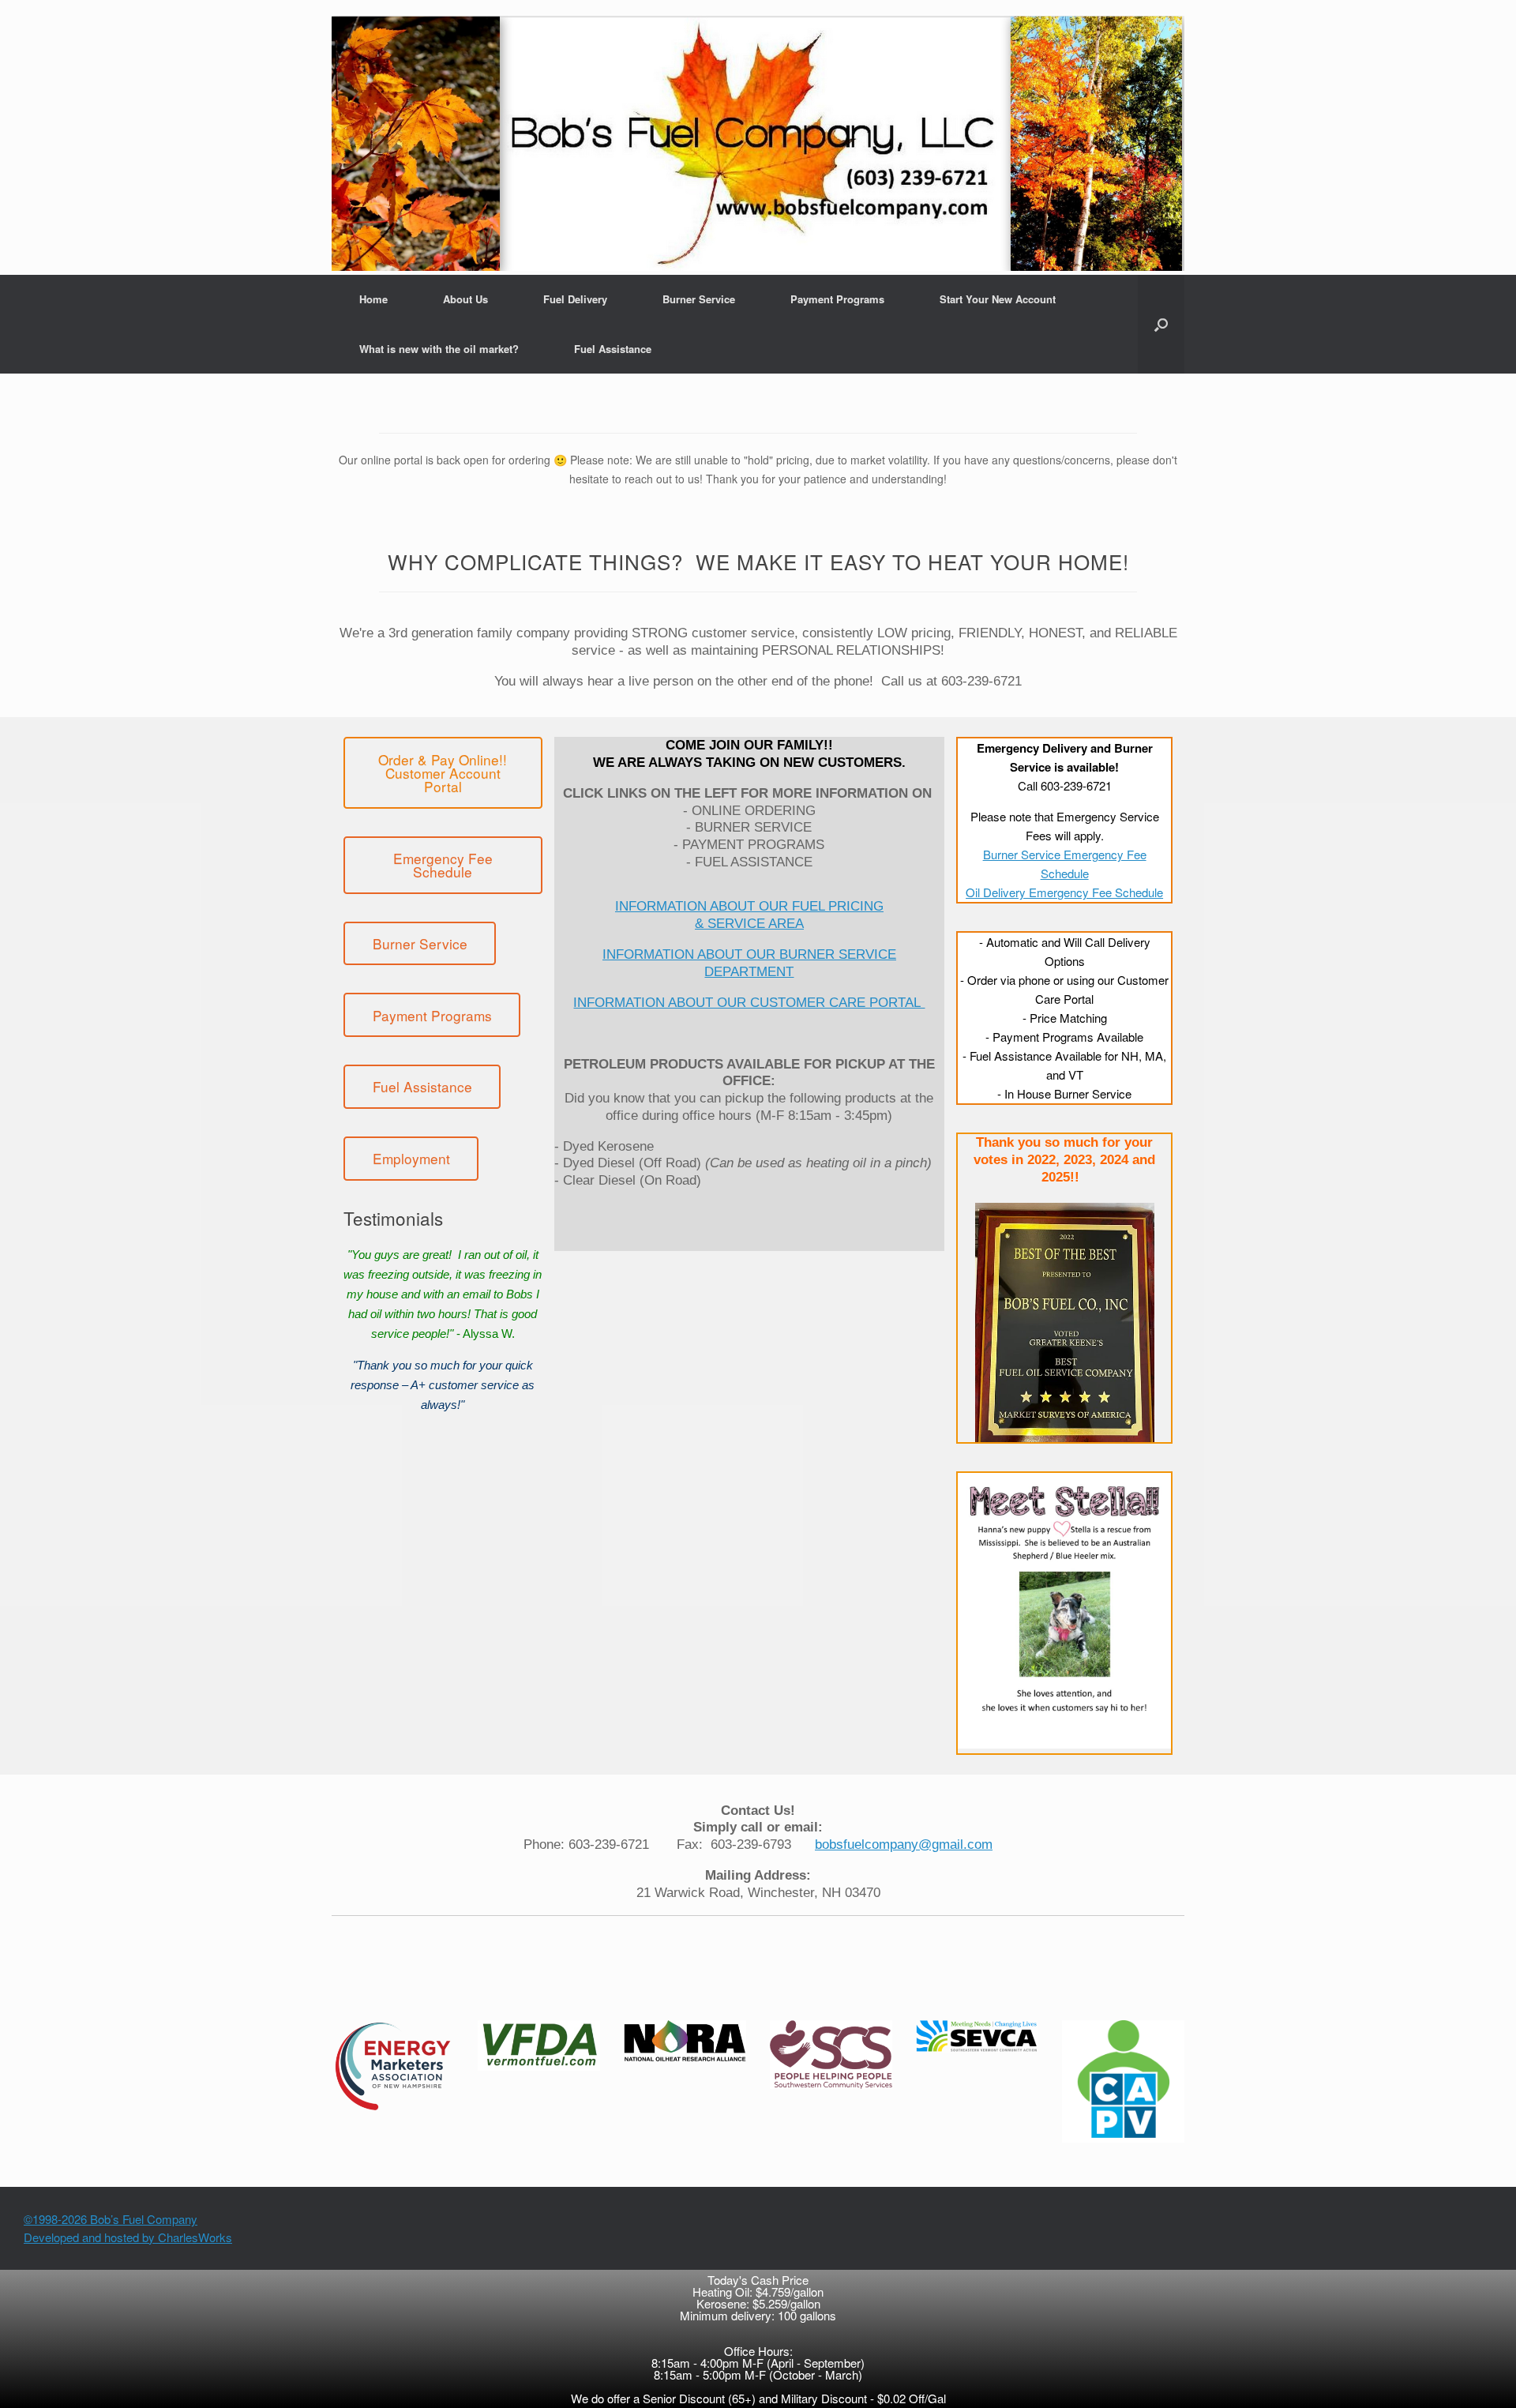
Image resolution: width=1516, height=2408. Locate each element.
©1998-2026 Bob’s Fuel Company (111, 2219)
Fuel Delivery (575, 299)
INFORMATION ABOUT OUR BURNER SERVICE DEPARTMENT (749, 963)
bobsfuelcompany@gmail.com (904, 1844)
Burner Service (699, 299)
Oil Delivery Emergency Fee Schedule (1064, 892)
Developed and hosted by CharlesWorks (128, 2237)
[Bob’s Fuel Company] (758, 143)
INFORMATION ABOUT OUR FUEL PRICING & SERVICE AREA (749, 915)
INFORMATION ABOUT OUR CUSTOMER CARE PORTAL (749, 1002)
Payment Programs (837, 299)
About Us (465, 299)
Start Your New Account (998, 299)
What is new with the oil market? (439, 349)
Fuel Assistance (613, 349)
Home (373, 299)
